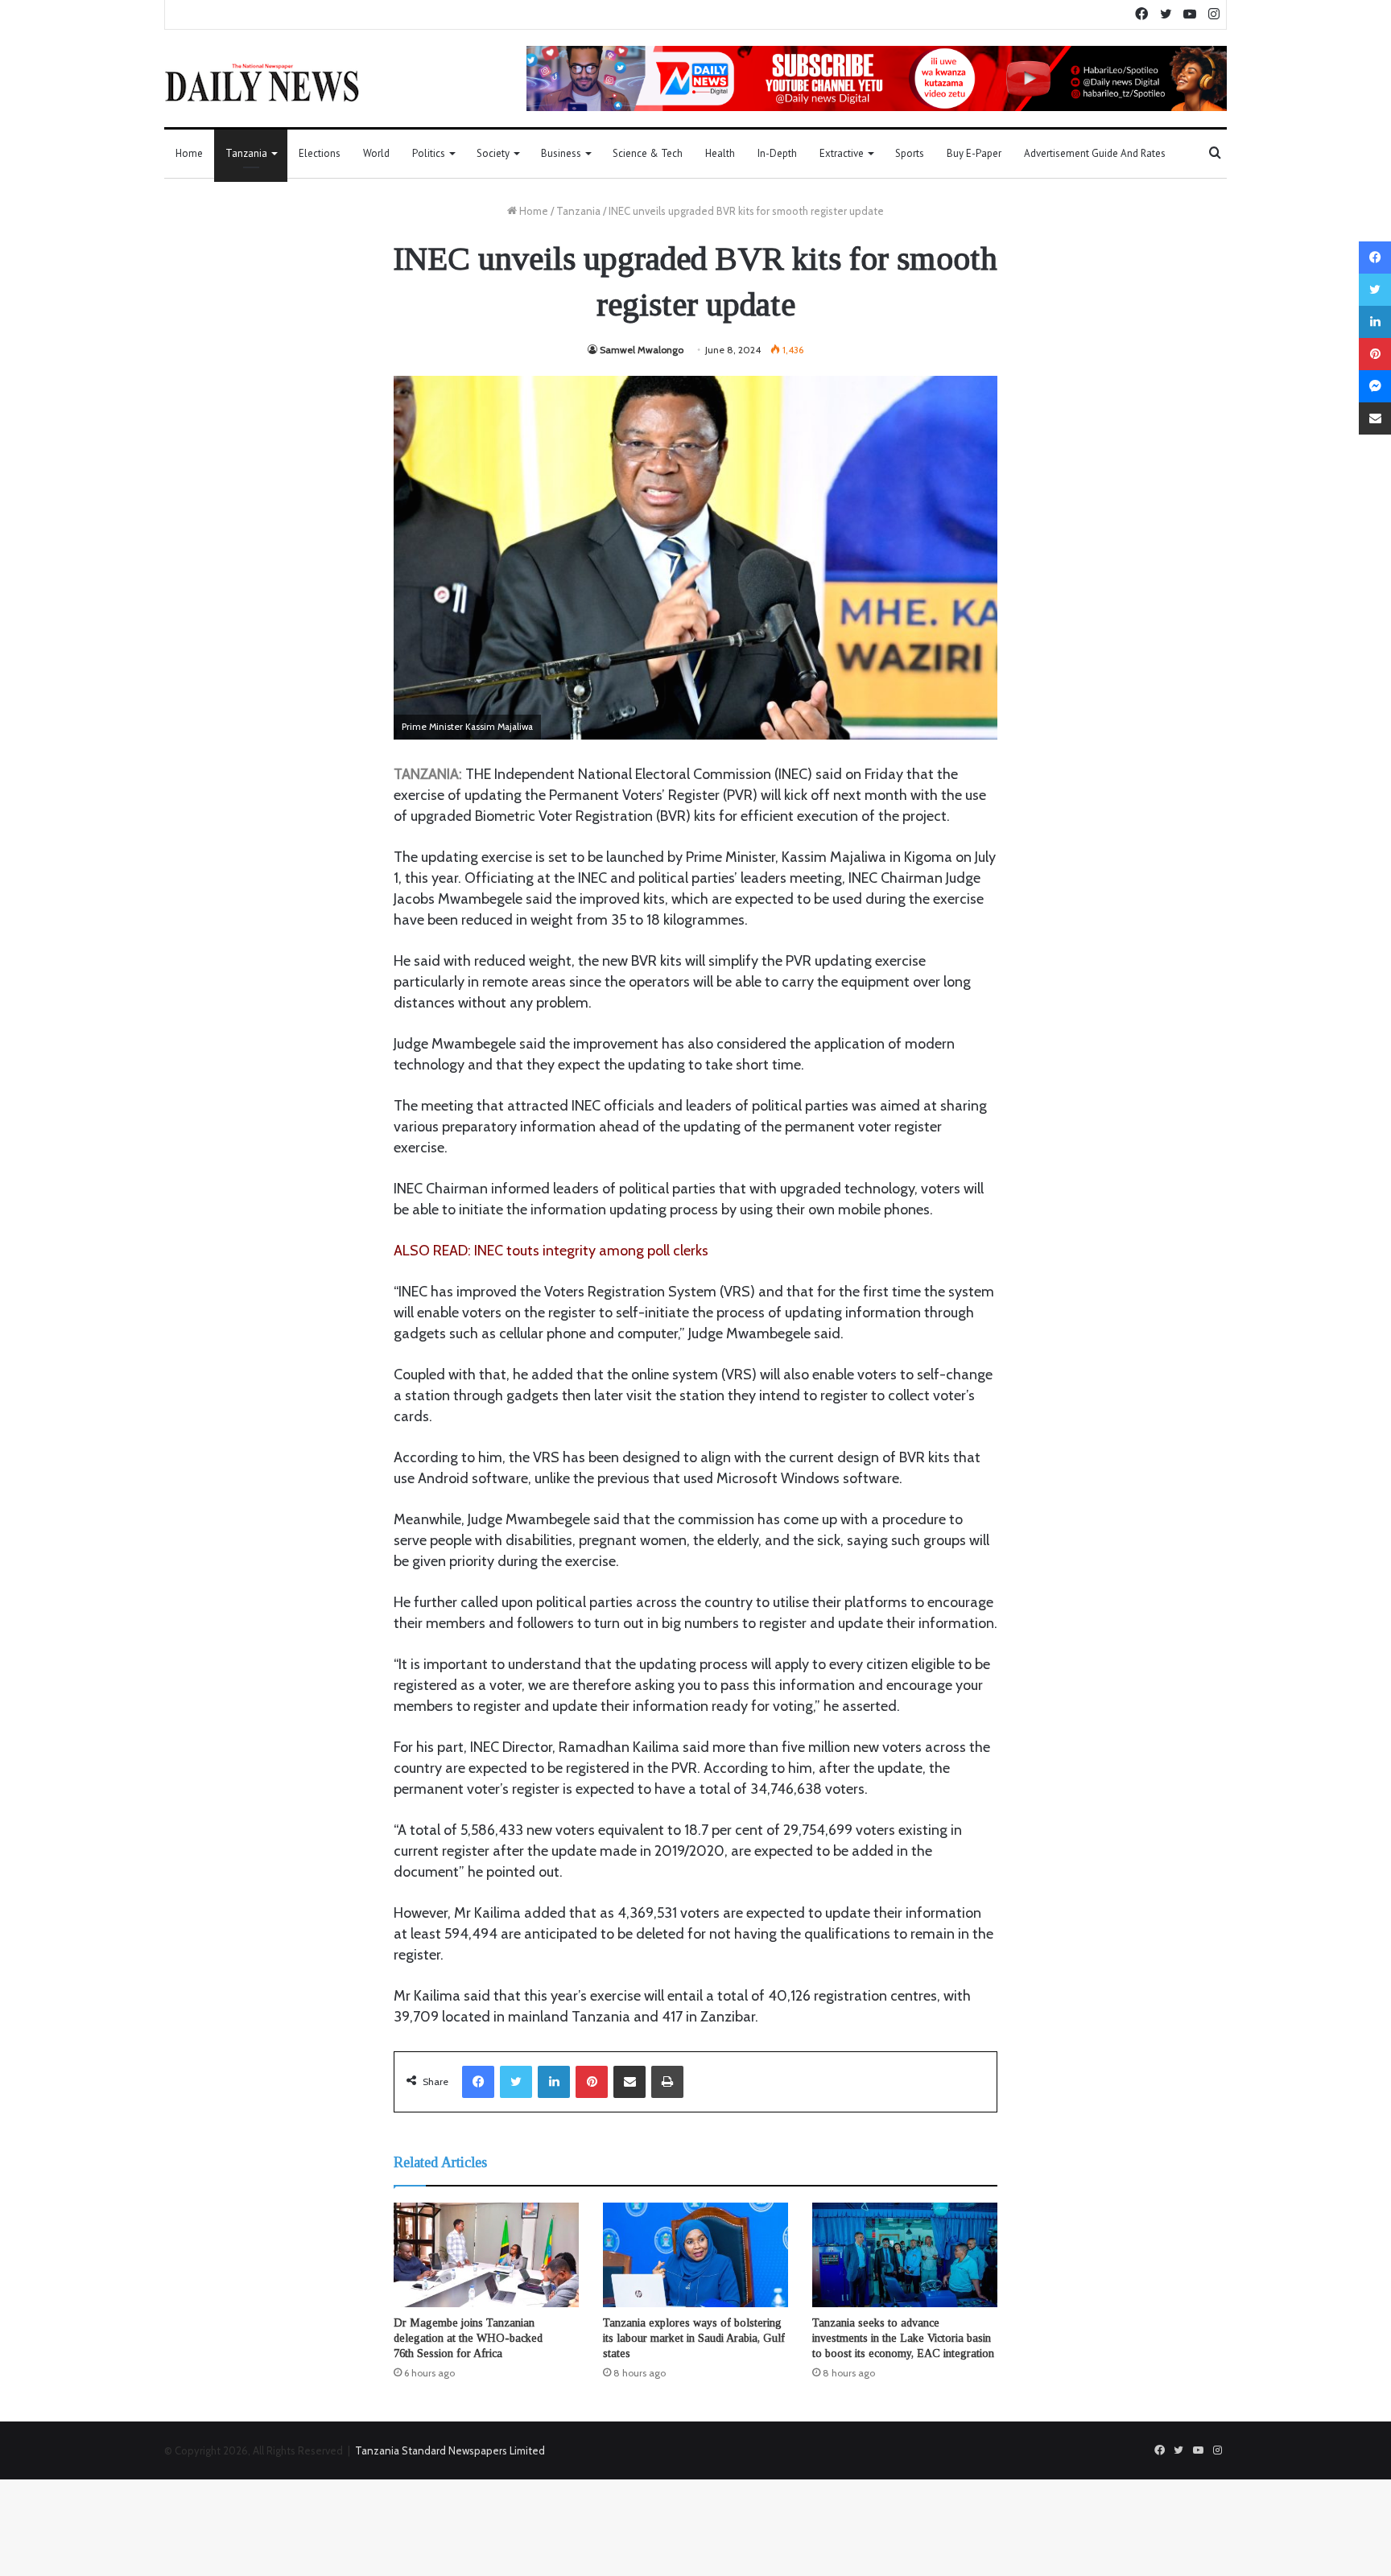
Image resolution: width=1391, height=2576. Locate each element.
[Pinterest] (592, 2082)
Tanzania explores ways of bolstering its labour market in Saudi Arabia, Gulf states (694, 2338)
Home (189, 153)
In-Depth (777, 153)
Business (561, 153)
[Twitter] (516, 2082)
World (376, 153)
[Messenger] (1375, 386)
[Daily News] (262, 82)
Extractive (842, 153)
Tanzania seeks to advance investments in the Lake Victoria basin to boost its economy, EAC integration (903, 2338)
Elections (320, 153)
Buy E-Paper (974, 153)
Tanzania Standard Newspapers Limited (450, 2450)
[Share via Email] (629, 2082)
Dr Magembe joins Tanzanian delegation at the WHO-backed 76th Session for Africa (468, 2338)
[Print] (667, 2082)
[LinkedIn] (554, 2082)
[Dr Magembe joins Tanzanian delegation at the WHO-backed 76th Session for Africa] (486, 2255)
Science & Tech (648, 153)
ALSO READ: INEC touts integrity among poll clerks (551, 1251)
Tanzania (246, 153)
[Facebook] (478, 2082)
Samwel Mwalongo (642, 350)
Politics (429, 153)
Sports (910, 153)
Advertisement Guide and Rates (1095, 153)
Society (493, 153)
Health (720, 153)
